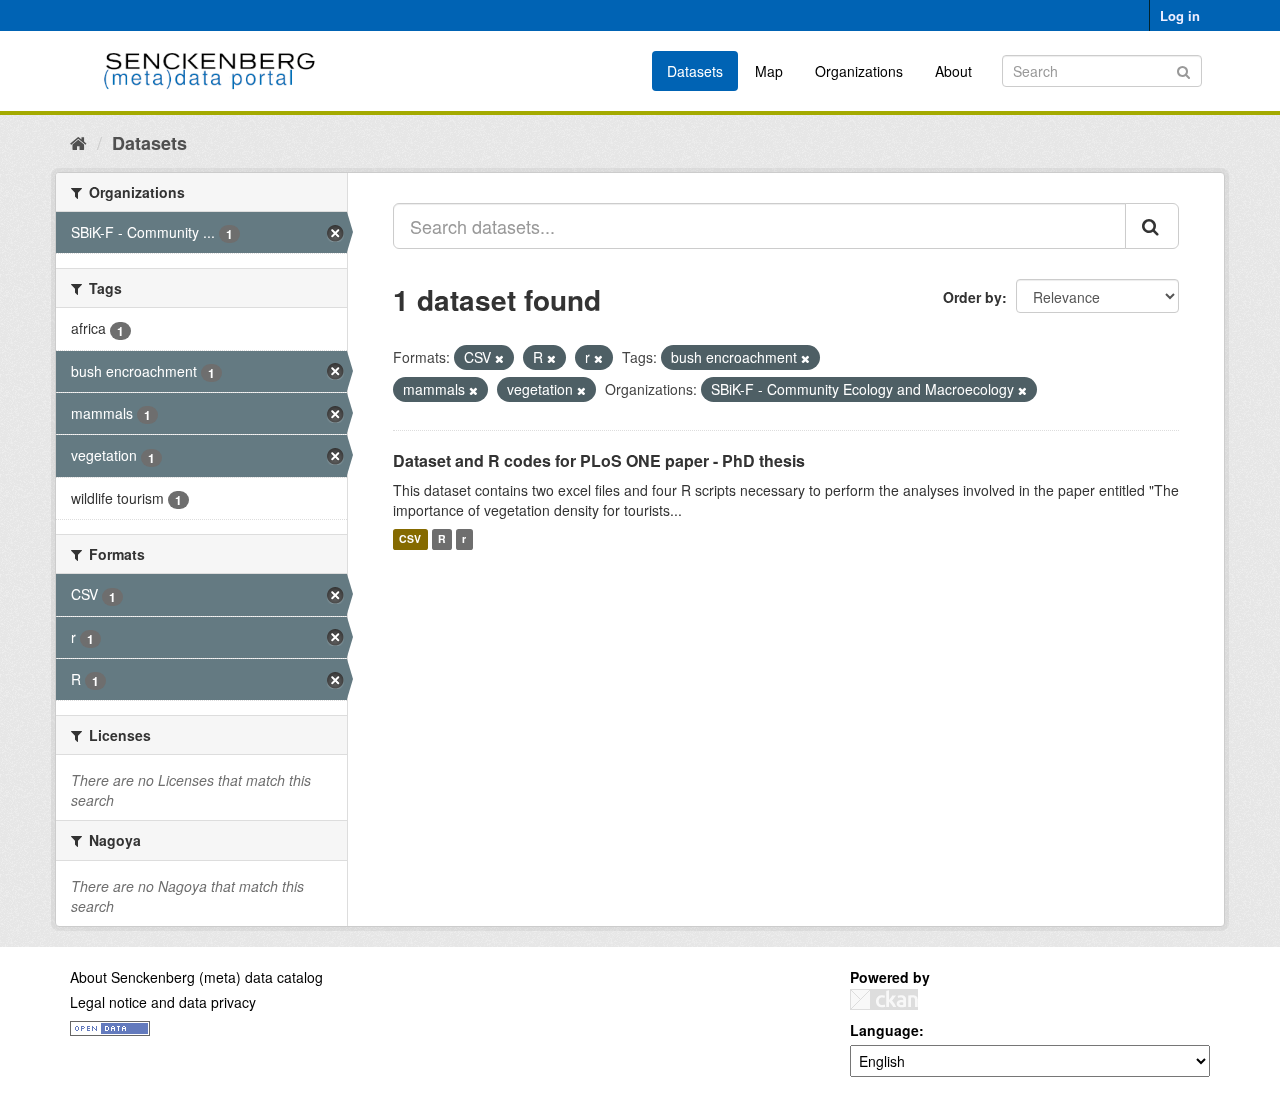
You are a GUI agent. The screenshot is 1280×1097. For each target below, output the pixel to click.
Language (884, 1030)
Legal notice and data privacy (163, 1002)
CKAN (884, 999)
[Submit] (1183, 69)
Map (769, 71)
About (953, 71)
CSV (410, 539)
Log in (1180, 15)
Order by (972, 297)
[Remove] (499, 358)
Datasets (695, 71)
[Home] (78, 142)
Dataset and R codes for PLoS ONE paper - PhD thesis (599, 460)
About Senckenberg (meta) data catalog (196, 977)
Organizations (859, 71)
